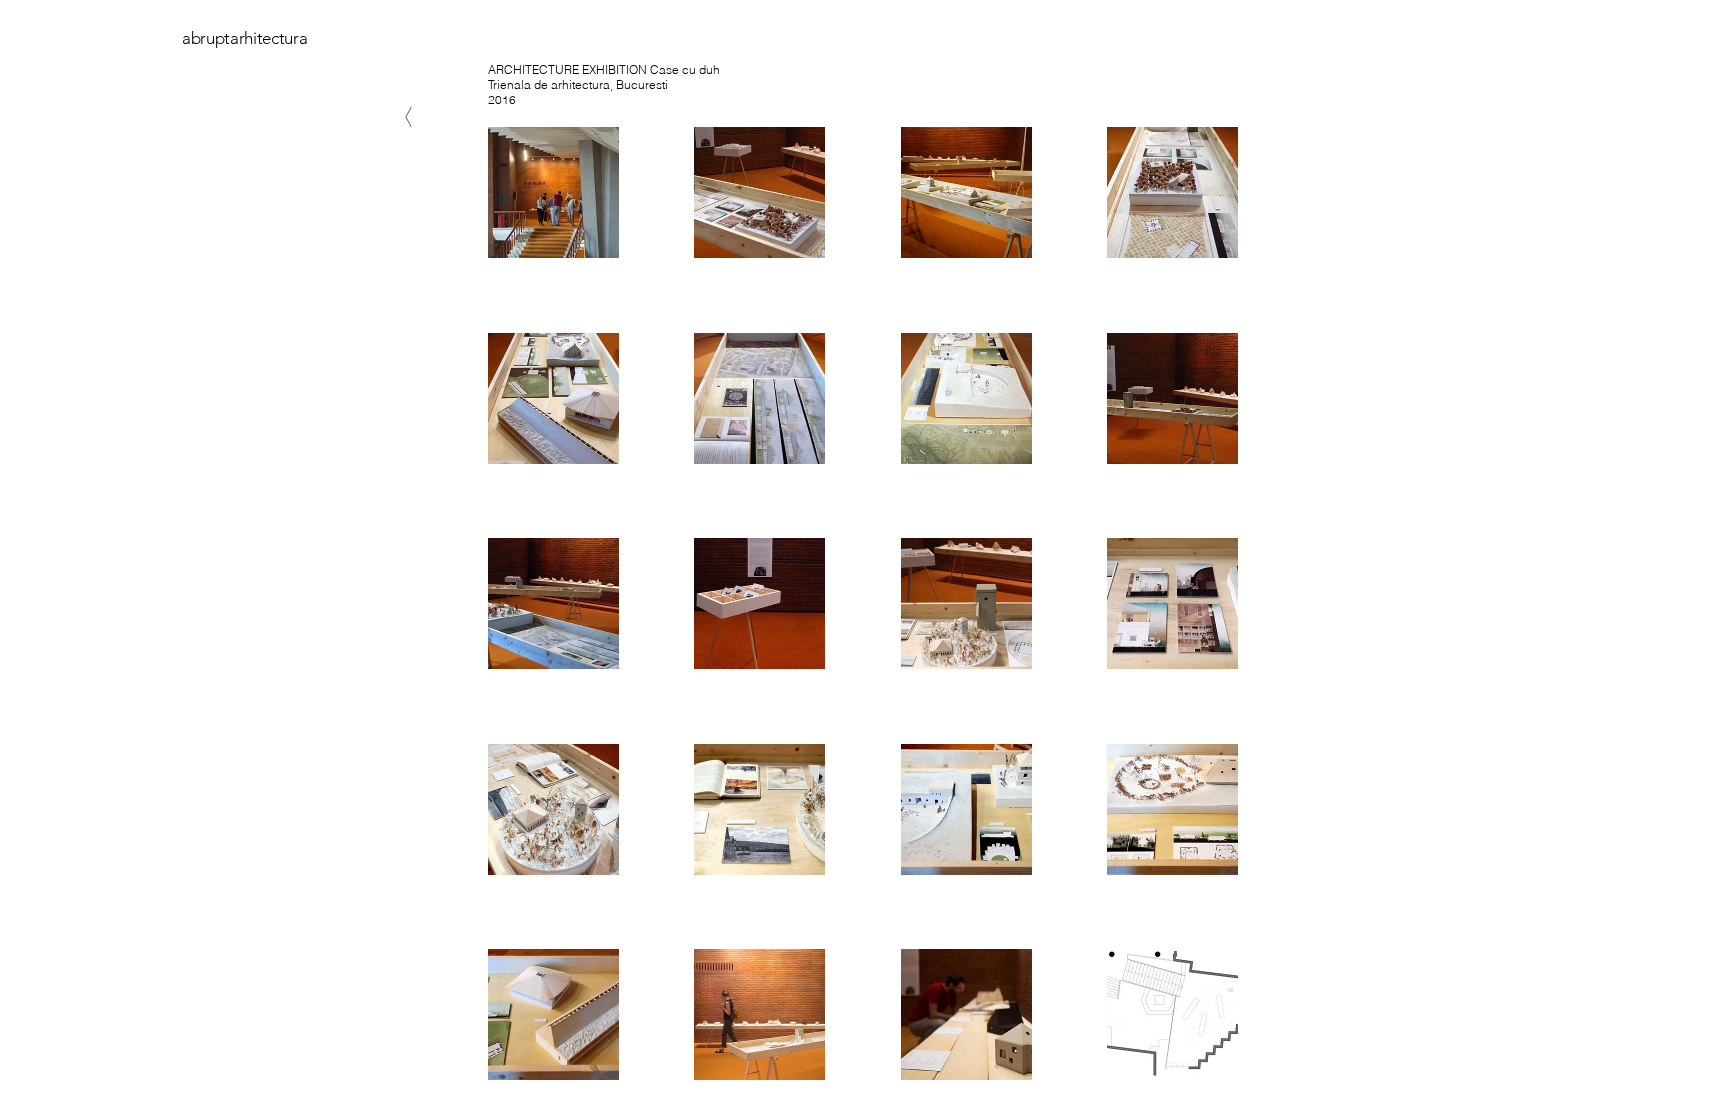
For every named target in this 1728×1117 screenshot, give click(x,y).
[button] (553, 192)
